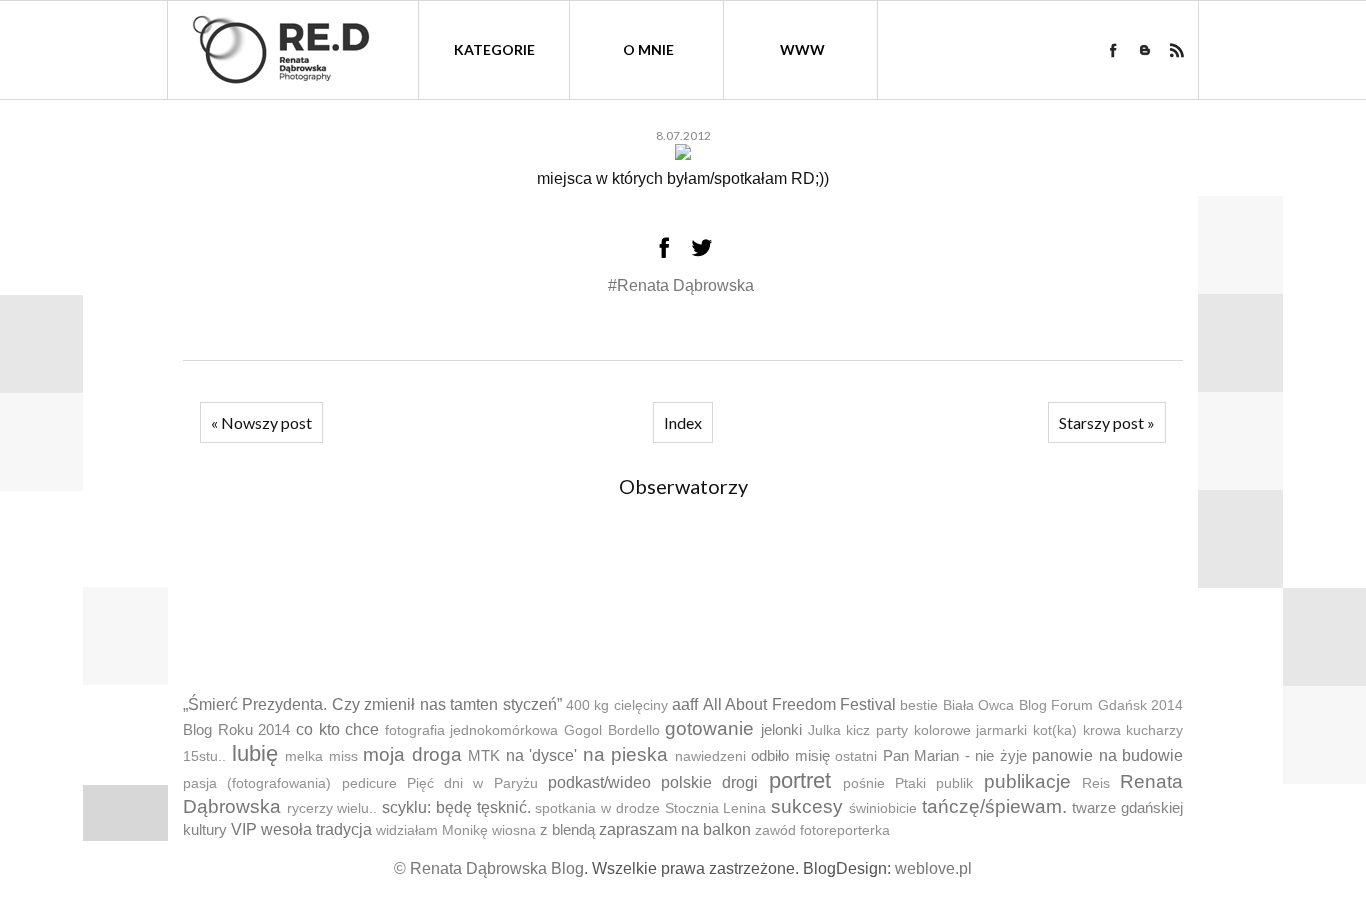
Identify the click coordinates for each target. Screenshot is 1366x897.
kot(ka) (1055, 730)
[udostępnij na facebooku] (664, 247)
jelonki (781, 729)
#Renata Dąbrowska (681, 285)
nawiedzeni (710, 756)
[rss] (1177, 50)
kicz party (877, 730)
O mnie (648, 49)
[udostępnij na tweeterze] (702, 247)
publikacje (1027, 781)
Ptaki (910, 783)
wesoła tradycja (316, 829)
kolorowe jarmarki (971, 730)
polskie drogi (709, 782)
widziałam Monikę (432, 830)
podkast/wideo (599, 782)
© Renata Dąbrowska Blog (489, 868)
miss (343, 756)
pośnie (864, 783)
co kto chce (337, 729)
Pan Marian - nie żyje (955, 755)
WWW (802, 49)
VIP (244, 829)
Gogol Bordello (612, 730)
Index (683, 422)
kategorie (494, 49)
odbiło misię (790, 755)
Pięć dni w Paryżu (472, 783)
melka (304, 756)
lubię (255, 753)
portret (800, 780)
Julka (824, 730)
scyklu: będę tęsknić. (456, 807)
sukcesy (807, 806)
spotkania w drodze (597, 808)
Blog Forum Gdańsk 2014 (1101, 705)
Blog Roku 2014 (236, 729)
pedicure (369, 783)
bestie (919, 705)
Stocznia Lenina (716, 808)
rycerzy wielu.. (332, 808)
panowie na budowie (1107, 755)
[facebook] (1113, 50)
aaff (685, 704)
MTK (484, 755)
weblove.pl (933, 868)
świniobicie (883, 808)
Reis (1096, 783)
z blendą (567, 829)
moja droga (412, 754)
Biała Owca (978, 705)
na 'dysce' (542, 755)
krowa (1102, 730)
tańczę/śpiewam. (994, 806)
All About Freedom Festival (799, 704)
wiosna (514, 830)
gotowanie (709, 728)
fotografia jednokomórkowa (472, 730)
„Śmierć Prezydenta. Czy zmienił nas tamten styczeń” (372, 704)
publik (954, 783)
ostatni (856, 756)
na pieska (626, 754)
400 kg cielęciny (617, 705)
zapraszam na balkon (675, 829)
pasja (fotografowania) (257, 783)
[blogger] (1145, 50)
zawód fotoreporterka (822, 830)
